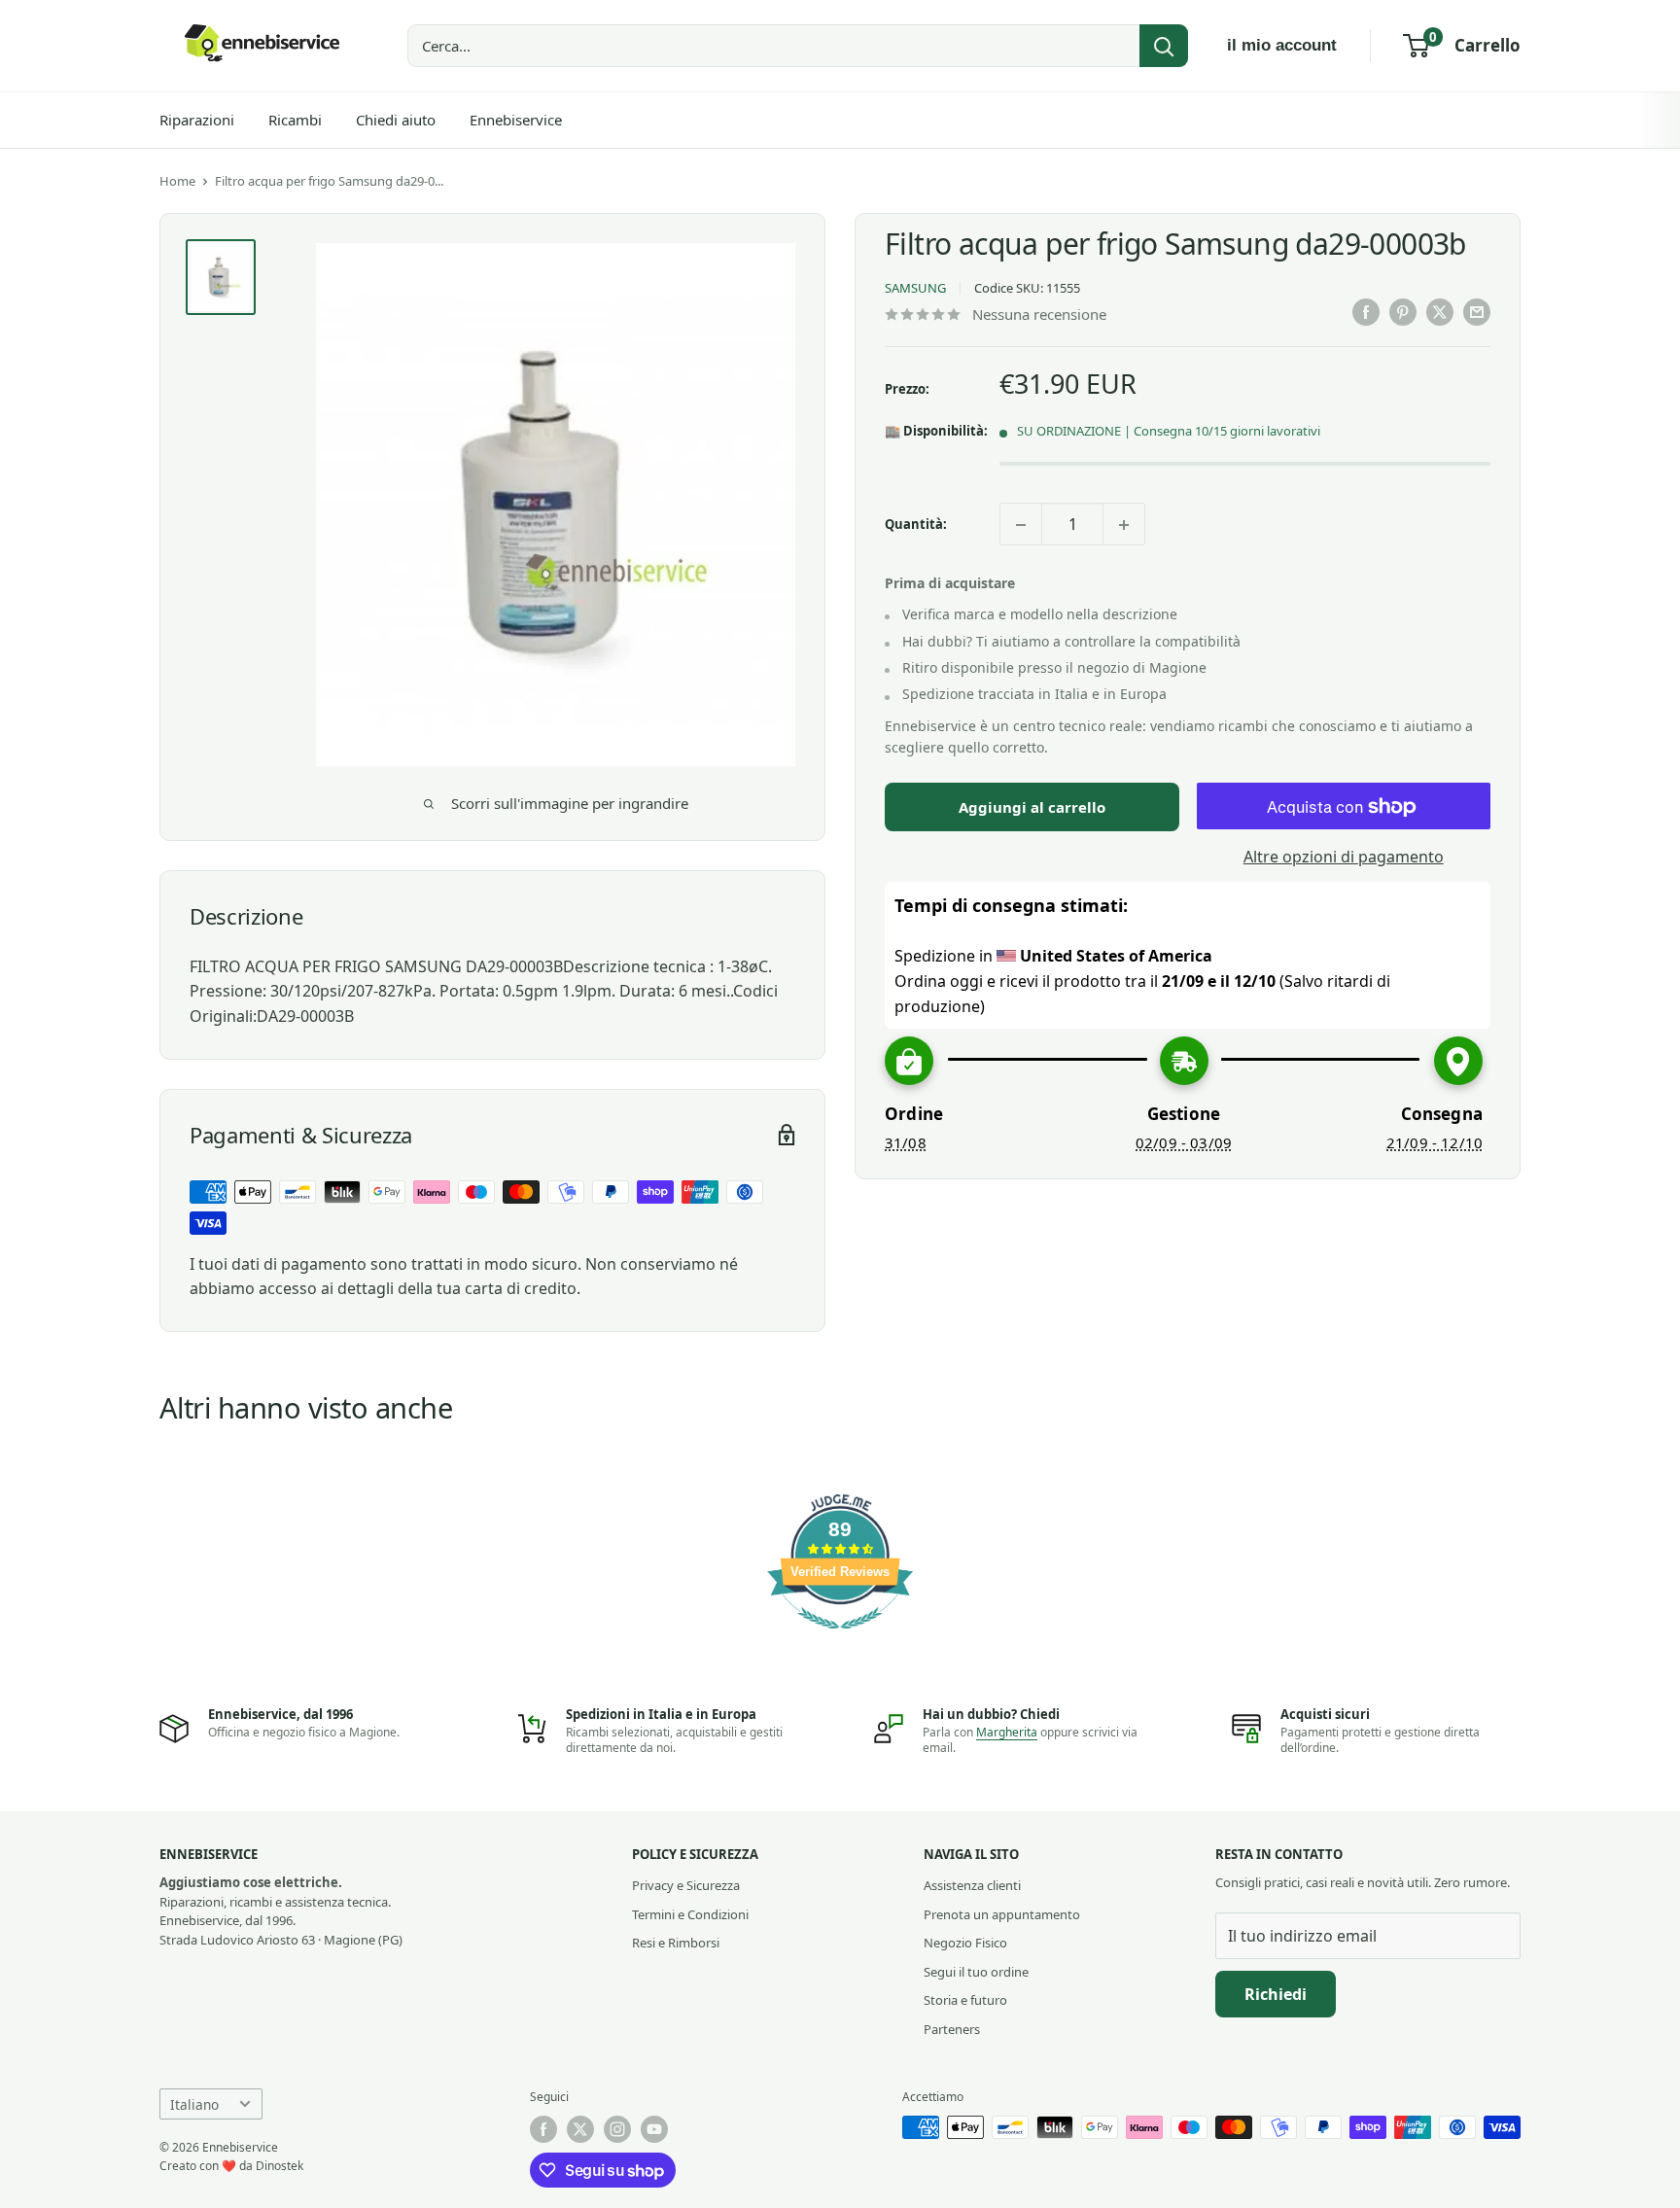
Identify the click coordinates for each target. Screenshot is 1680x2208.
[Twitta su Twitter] (1440, 312)
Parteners (952, 2029)
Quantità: (916, 524)
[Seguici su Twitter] (580, 2129)
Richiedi (1276, 1994)
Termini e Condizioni (690, 1914)
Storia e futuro (965, 2000)
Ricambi (295, 120)
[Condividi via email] (1477, 312)
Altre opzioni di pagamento (1344, 858)
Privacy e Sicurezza (686, 1885)
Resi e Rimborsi (676, 1943)
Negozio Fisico (965, 1943)
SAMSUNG (915, 289)
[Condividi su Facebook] (1366, 312)
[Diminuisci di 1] (1021, 525)
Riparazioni (197, 120)
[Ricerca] (1164, 46)
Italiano (194, 2104)
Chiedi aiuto (396, 120)
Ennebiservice (516, 120)
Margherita (1007, 1732)
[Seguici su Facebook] (543, 2129)
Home (177, 181)
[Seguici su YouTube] (654, 2129)
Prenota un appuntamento (1002, 1914)
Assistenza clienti (972, 1885)
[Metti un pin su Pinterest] (1403, 312)
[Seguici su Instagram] (617, 2129)
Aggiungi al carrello (1032, 808)
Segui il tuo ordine (976, 1972)
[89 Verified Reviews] (840, 1638)
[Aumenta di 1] (1124, 525)
